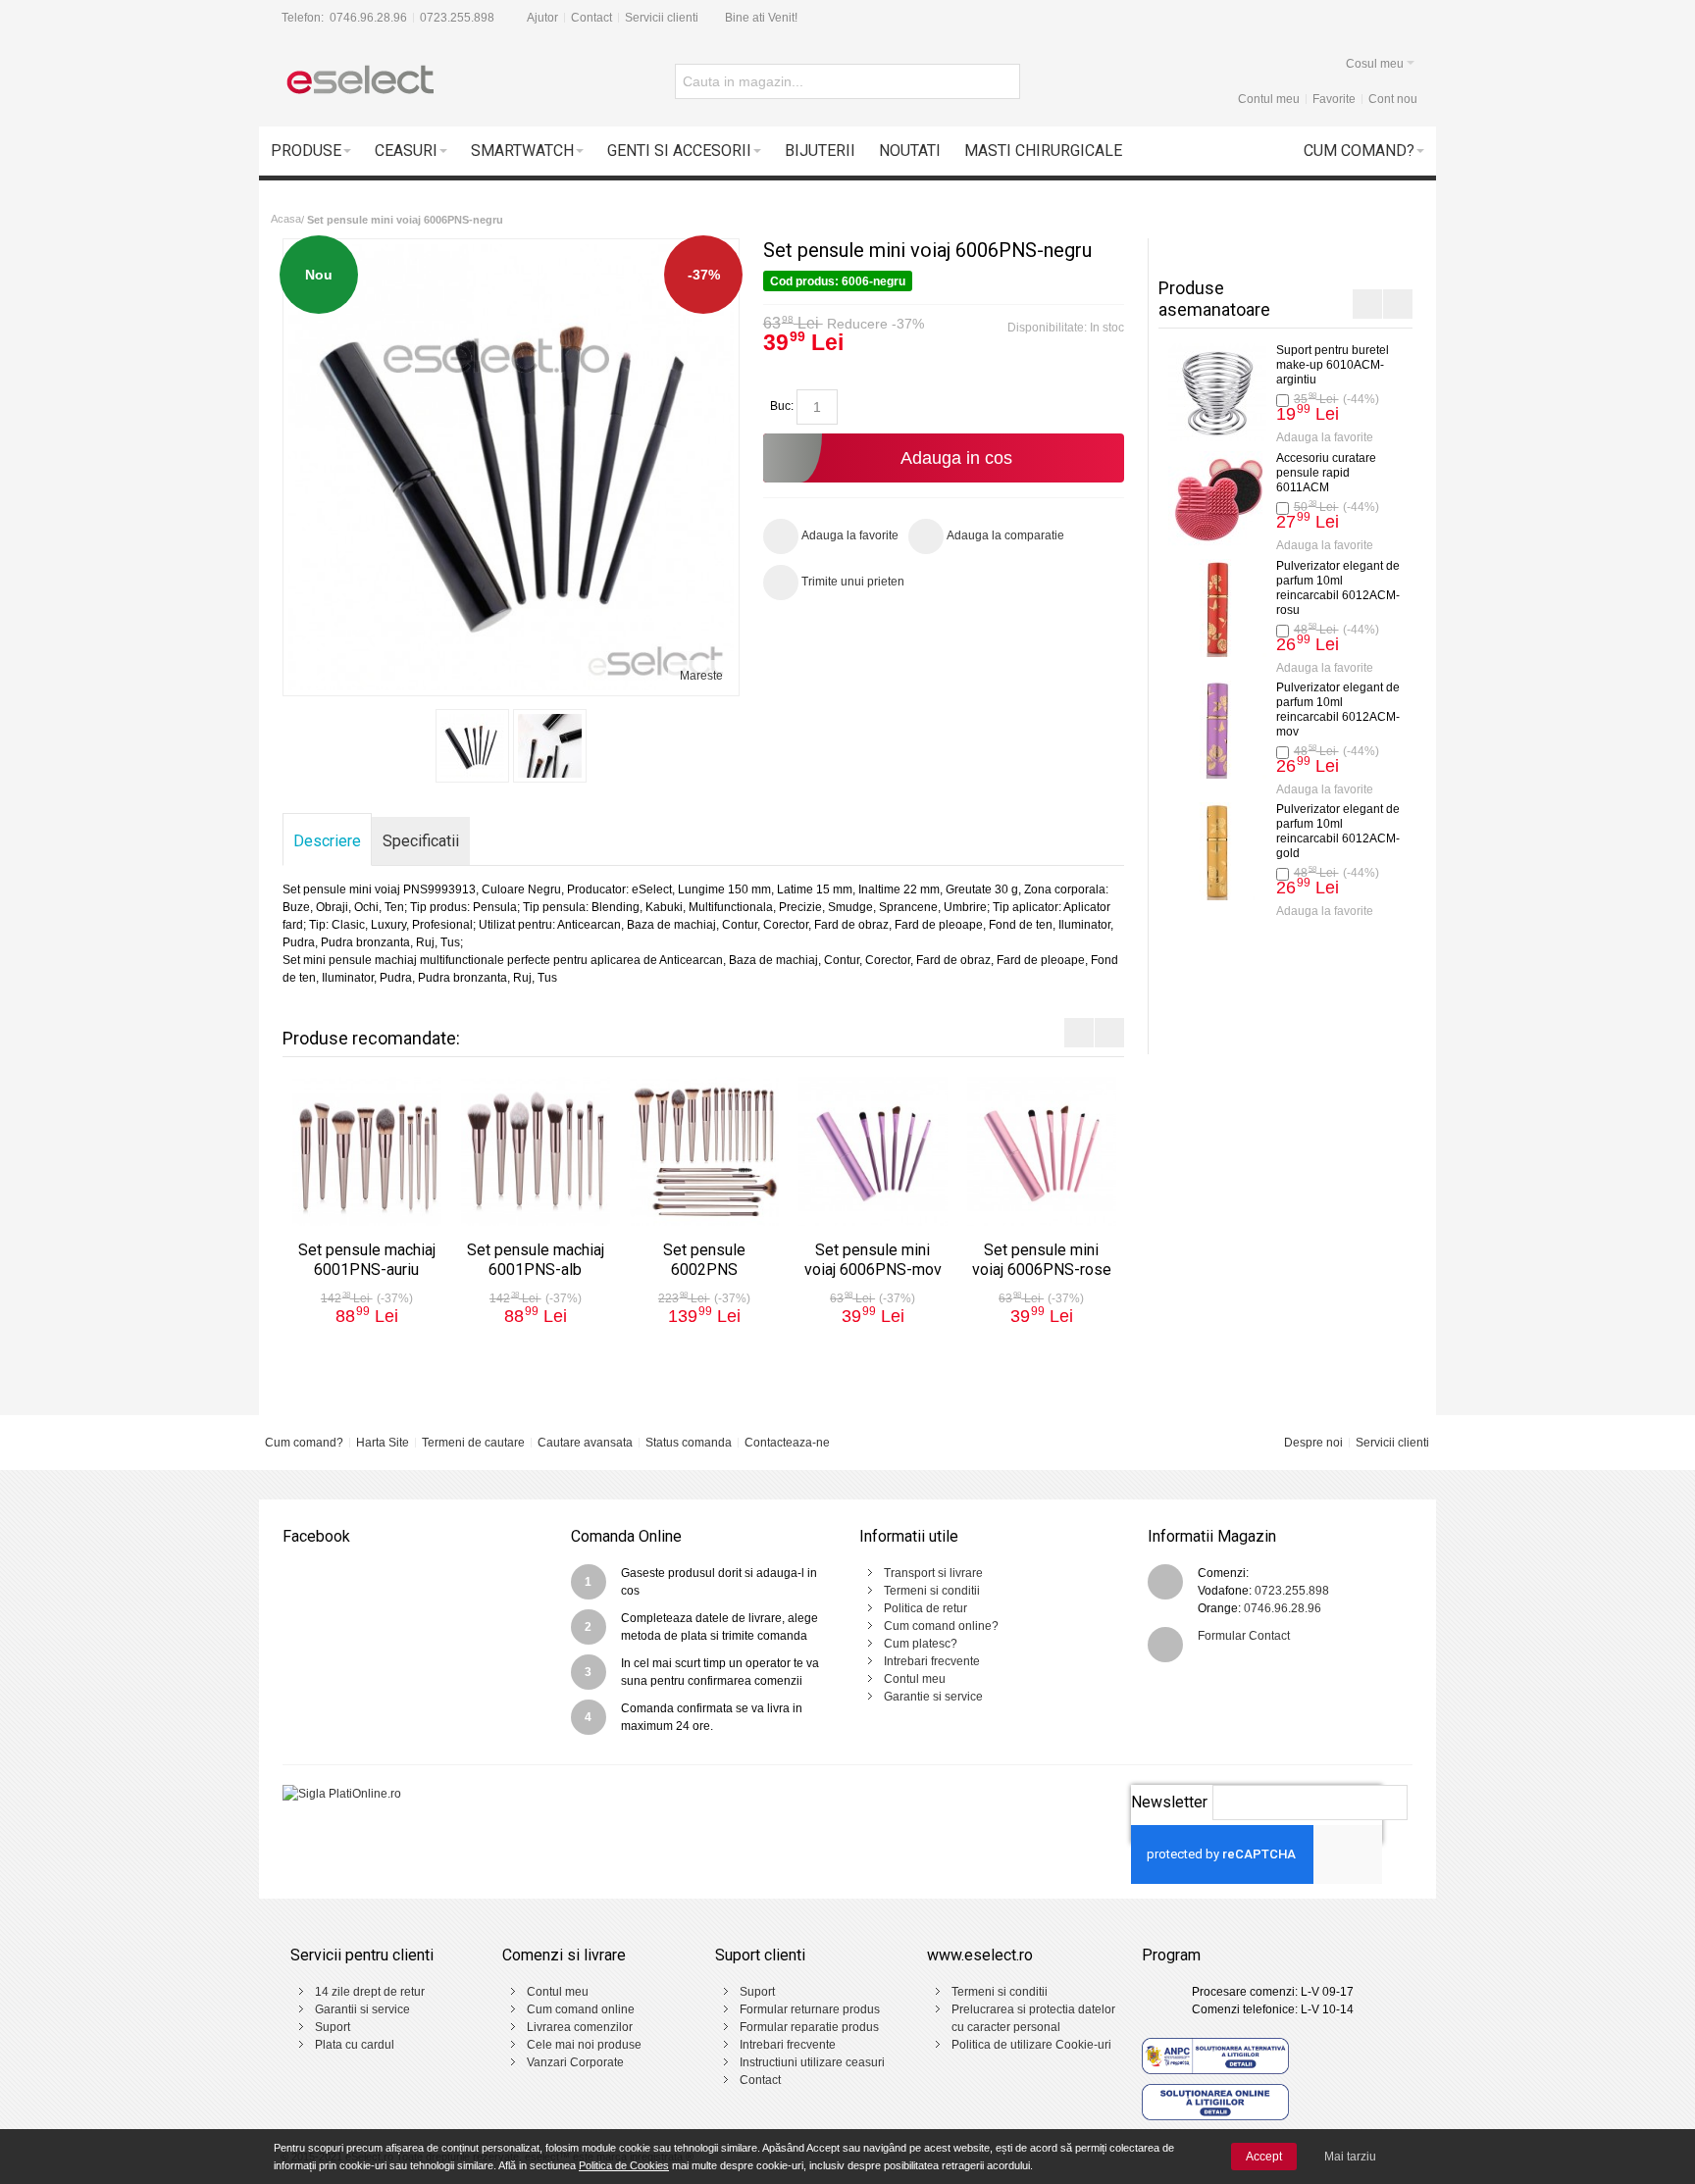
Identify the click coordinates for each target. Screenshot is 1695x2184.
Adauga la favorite (1269, 437)
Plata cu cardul (355, 2045)
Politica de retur (925, 1608)
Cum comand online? (941, 1626)
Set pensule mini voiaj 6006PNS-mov (873, 1260)
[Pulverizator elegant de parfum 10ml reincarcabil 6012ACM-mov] (1161, 730)
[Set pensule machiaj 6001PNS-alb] (536, 1151)
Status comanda (689, 1443)
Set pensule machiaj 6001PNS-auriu (367, 1260)
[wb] (472, 746)
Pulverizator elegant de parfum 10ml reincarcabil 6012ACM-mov (1282, 710)
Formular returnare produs (810, 2009)
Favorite (1334, 99)
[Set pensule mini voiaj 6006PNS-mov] (873, 1151)
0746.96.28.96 (368, 18)
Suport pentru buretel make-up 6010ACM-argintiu (1277, 365)
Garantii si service (362, 2009)
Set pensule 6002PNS (704, 1260)
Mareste (701, 676)
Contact (591, 18)
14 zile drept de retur (370, 1992)
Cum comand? (304, 1443)
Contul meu (1269, 99)
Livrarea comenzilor (580, 2027)
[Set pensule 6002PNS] (704, 1151)
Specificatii (421, 841)
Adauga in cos (956, 458)
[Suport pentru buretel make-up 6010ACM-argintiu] (1161, 392)
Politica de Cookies (624, 2165)
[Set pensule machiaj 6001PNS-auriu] (367, 1151)
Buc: (782, 406)
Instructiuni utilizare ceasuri (812, 2062)
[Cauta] (1002, 81)
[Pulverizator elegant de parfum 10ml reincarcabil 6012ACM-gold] (1161, 851)
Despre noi (1313, 1443)
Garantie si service (933, 1697)
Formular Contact (1244, 1636)
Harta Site (383, 1443)
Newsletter (1169, 1802)
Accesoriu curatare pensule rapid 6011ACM (1270, 473)
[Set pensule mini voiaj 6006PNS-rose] (1042, 1151)
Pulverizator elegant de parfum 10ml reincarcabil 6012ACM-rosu (1282, 588)
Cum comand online (581, 2009)
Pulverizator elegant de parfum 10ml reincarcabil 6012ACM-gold (1282, 831)
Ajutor (542, 18)
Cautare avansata (585, 1443)
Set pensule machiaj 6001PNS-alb (536, 1260)
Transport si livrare (933, 1573)
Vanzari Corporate (575, 2062)
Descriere (327, 841)
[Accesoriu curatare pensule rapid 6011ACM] (1161, 500)
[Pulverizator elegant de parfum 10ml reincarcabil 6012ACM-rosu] (1161, 608)
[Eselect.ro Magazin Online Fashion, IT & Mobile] (359, 81)
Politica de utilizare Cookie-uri (1031, 2045)
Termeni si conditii (932, 1591)
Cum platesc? (921, 1644)
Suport (333, 2027)
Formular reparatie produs (809, 2027)
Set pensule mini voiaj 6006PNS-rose (1042, 1260)
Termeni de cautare (473, 1443)
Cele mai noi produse (584, 2045)
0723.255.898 (457, 18)
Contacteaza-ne (787, 1443)
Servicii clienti (662, 18)
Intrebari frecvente (932, 1661)
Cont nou (1393, 99)
